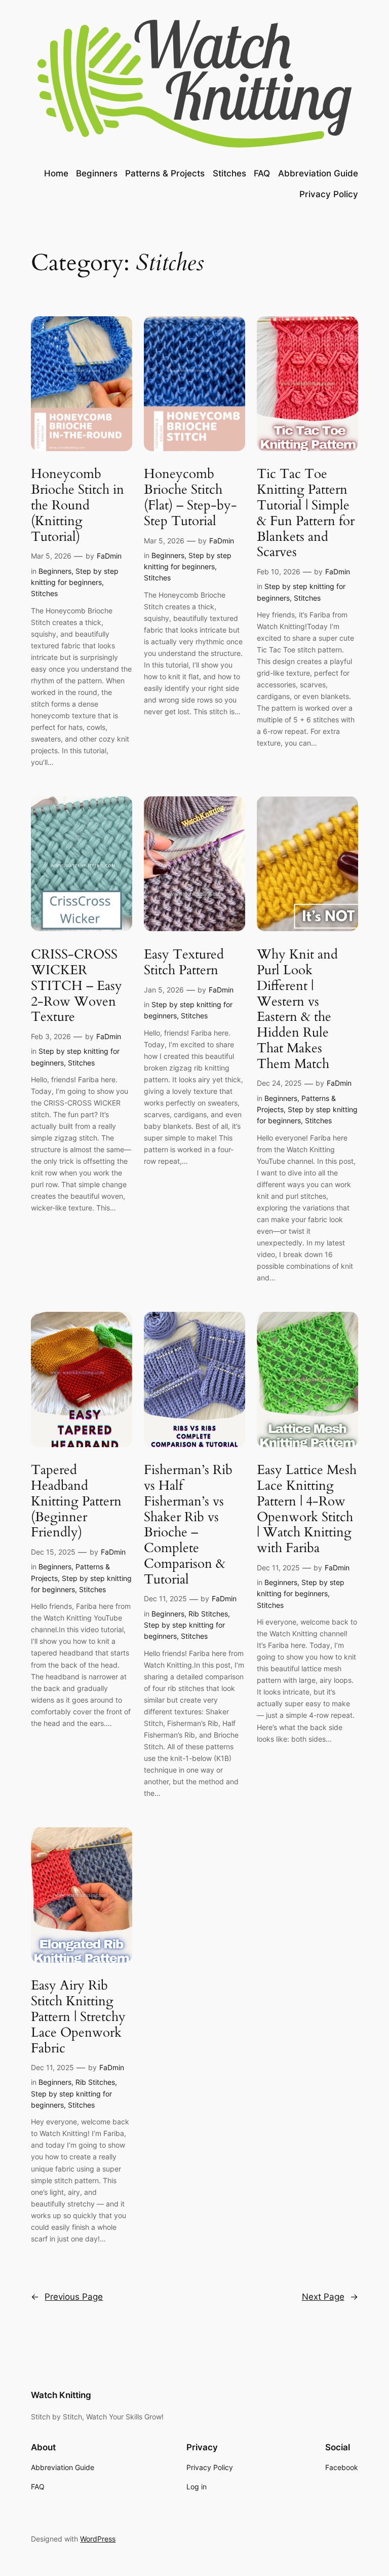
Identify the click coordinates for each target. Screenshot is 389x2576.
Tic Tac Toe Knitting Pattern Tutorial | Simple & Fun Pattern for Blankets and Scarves (306, 513)
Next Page (330, 2297)
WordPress (98, 2539)
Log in (197, 2487)
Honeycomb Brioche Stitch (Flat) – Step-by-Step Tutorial (190, 498)
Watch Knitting (61, 2395)
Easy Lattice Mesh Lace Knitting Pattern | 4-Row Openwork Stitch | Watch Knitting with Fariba (307, 1509)
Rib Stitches (208, 1614)
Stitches (44, 593)
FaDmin (109, 556)
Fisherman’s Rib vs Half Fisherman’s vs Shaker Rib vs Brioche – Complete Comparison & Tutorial (188, 1525)
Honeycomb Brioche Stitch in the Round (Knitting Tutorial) (77, 505)
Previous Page (67, 2297)
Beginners (55, 571)
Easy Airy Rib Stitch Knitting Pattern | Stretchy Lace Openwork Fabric (78, 2017)
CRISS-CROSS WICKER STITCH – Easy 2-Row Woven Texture (76, 986)
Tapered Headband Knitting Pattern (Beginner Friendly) (76, 1501)
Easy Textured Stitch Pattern (184, 963)
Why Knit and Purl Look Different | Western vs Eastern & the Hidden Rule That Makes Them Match (297, 1009)
